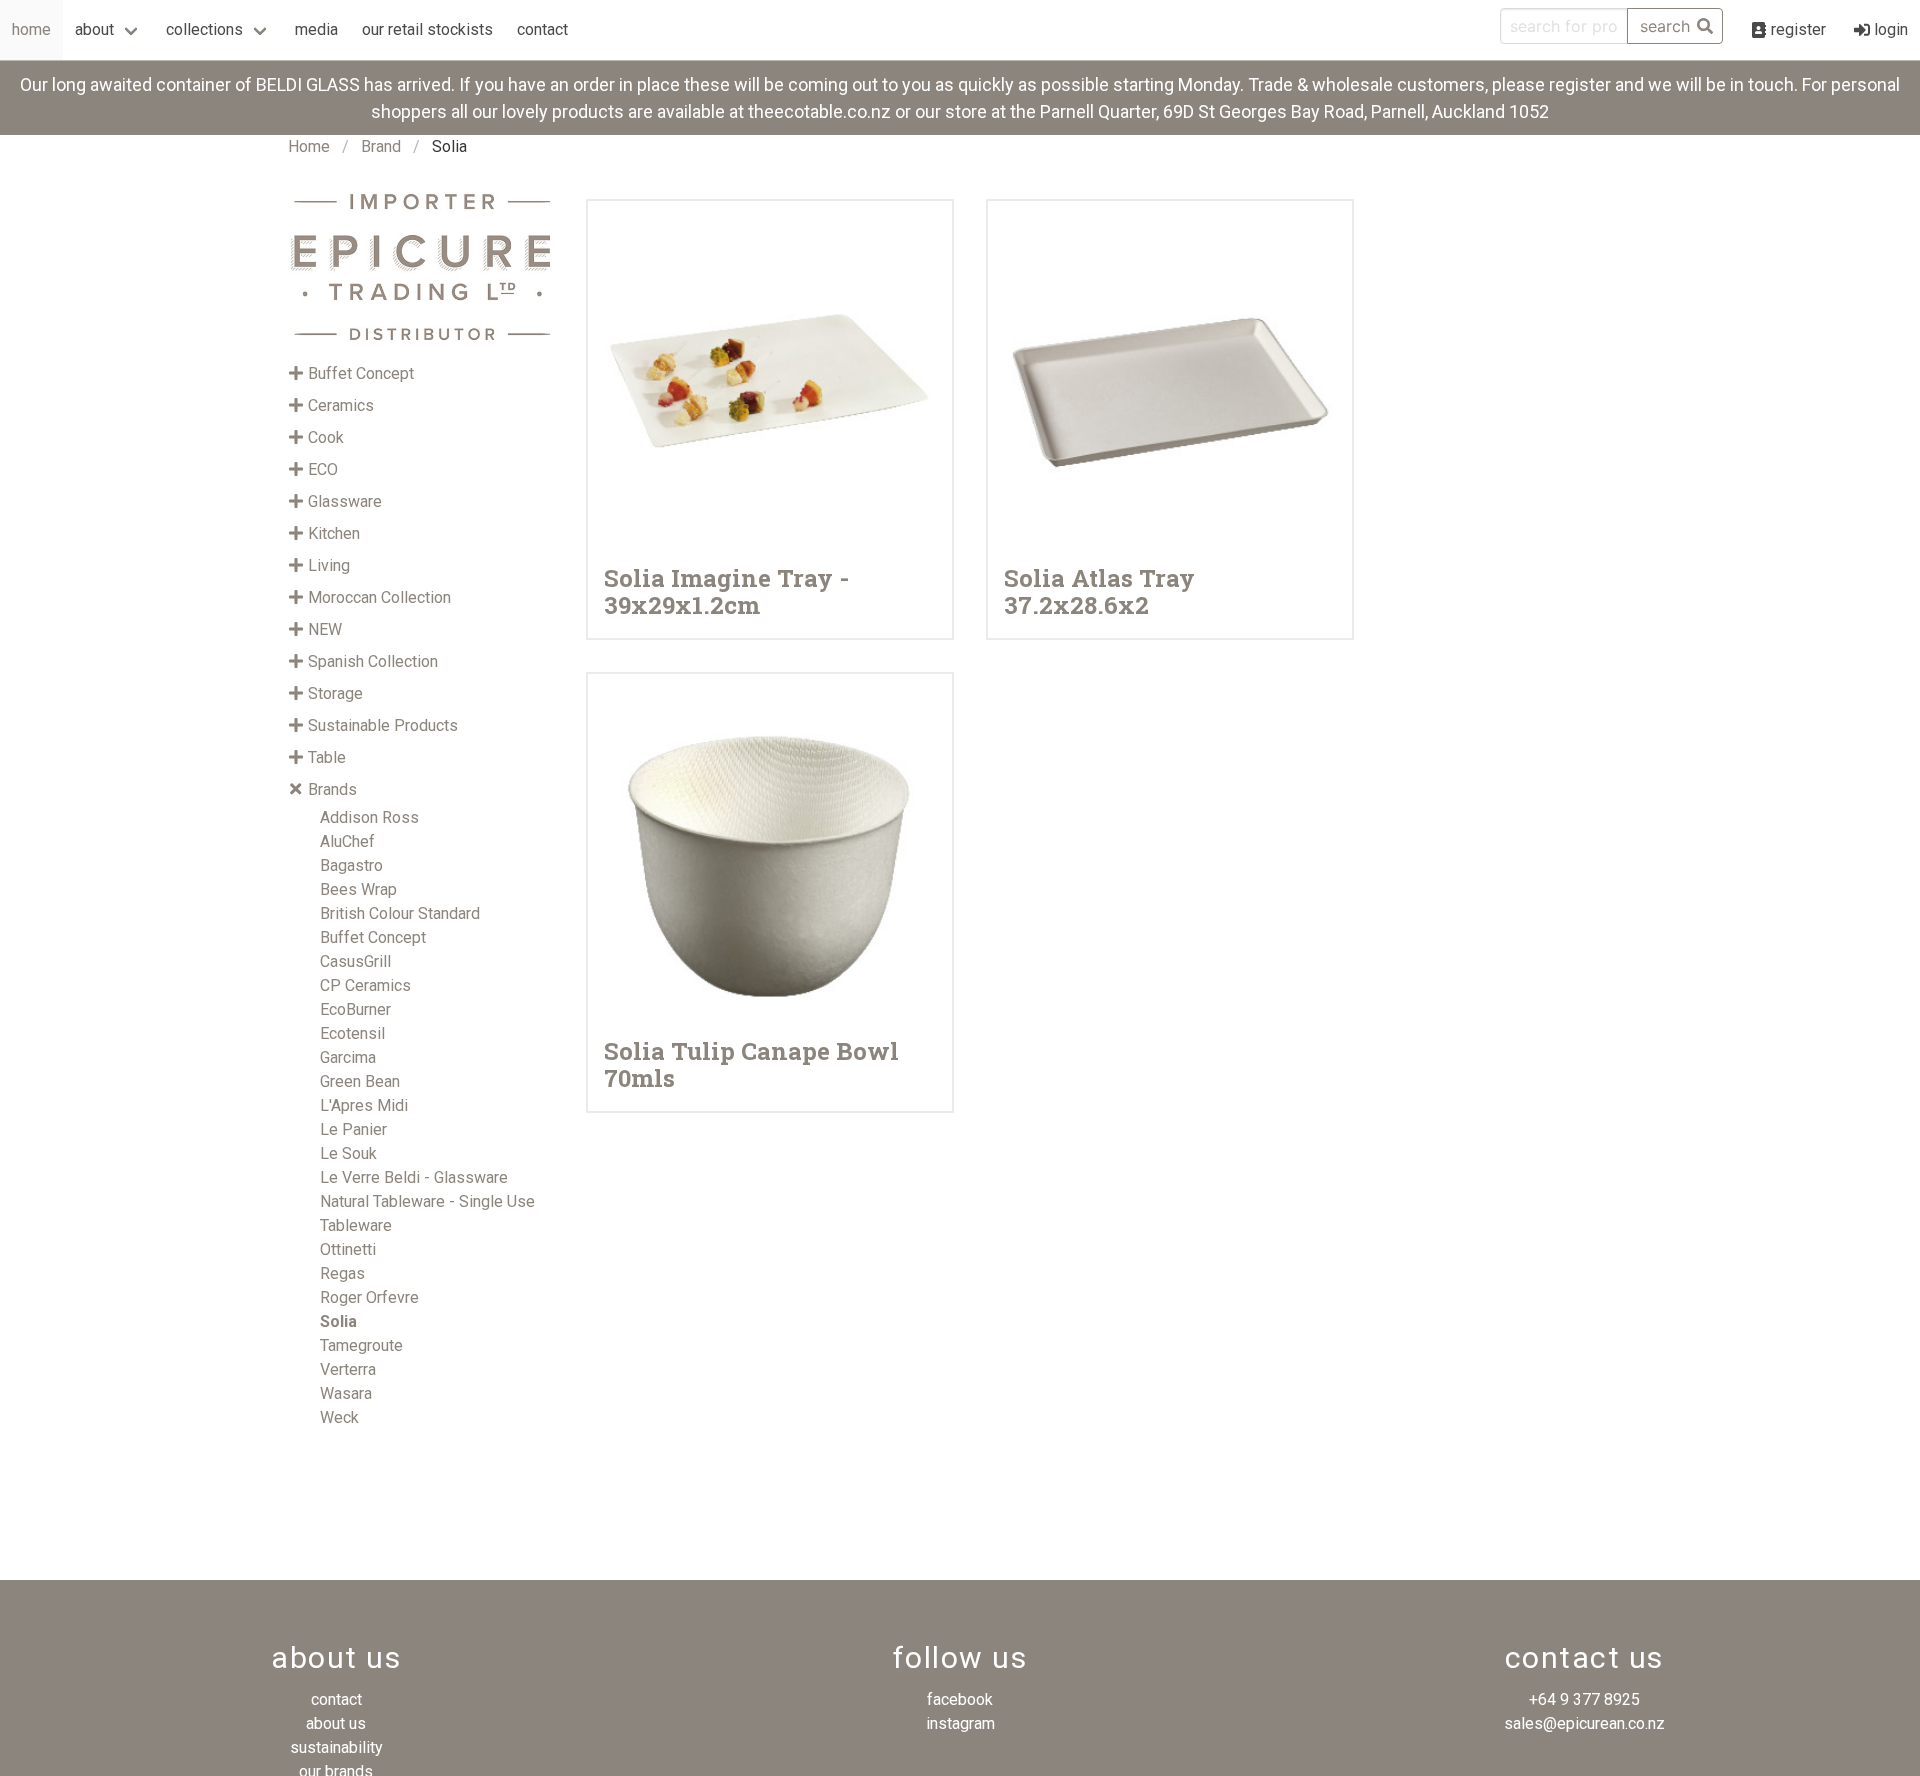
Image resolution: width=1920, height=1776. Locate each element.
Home (309, 146)
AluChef (347, 841)
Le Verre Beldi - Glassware (414, 1177)
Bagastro (351, 865)
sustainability (336, 1747)
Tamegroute (361, 1345)
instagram (960, 1723)
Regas (342, 1273)
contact (542, 29)
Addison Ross (369, 817)
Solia (338, 1321)
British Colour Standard (400, 913)
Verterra (348, 1369)
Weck (339, 1417)
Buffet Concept (373, 937)
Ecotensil (352, 1033)
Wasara (346, 1393)
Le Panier (353, 1129)
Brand (381, 146)
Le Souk (348, 1153)
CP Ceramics (365, 985)
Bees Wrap (358, 889)
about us (336, 1723)
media (316, 29)
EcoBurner (355, 1009)
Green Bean (360, 1081)
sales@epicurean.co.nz (1584, 1723)
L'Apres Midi (364, 1105)
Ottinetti (348, 1249)
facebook (960, 1699)
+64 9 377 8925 (1584, 1699)
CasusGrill (355, 961)
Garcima (348, 1057)
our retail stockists (427, 29)
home (31, 29)
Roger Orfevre (369, 1297)
